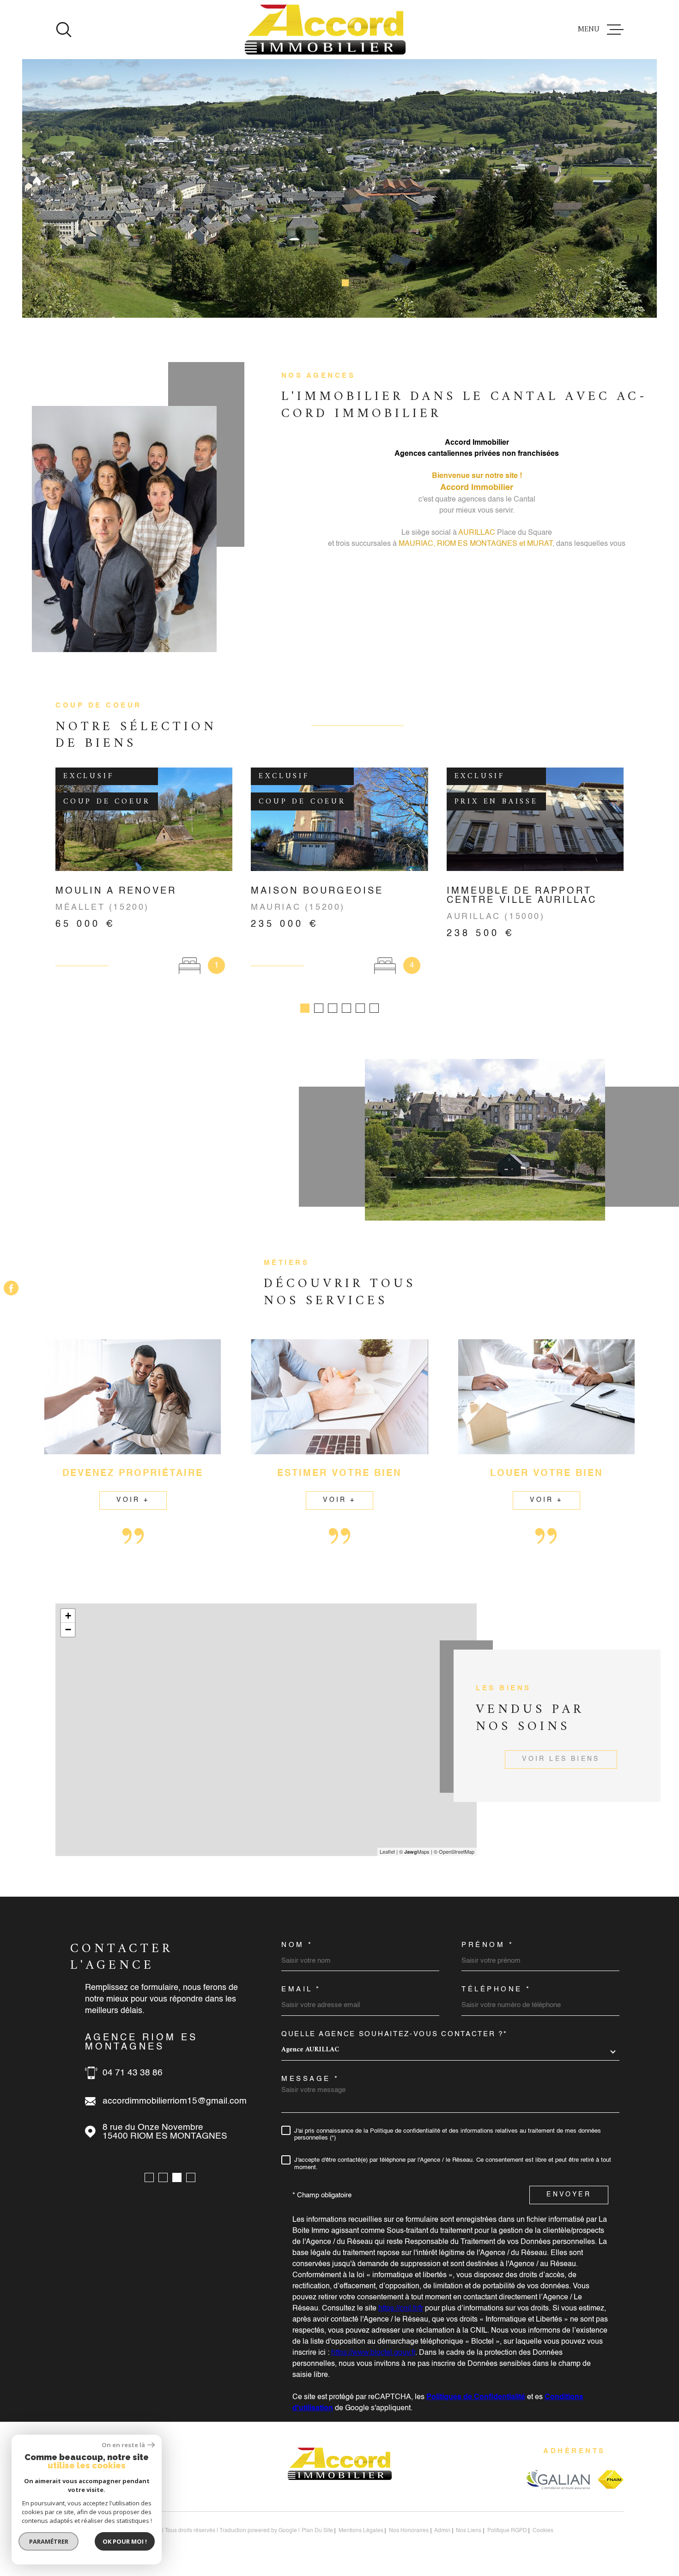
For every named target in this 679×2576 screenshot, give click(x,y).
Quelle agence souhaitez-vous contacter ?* (394, 2034)
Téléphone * (496, 1989)
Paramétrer (49, 2541)
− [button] (68, 1630)
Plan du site (317, 2531)
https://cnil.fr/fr (401, 2309)
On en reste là (123, 2445)
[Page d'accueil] (325, 30)
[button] (322, 283)
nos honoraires (409, 2531)
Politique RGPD (507, 2531)
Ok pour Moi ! (125, 2541)
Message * (310, 2079)
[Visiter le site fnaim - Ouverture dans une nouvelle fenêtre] (611, 2479)
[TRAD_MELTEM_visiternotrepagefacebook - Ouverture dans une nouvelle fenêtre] (11, 1288)
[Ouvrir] (64, 30)
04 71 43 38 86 (133, 2073)
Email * (301, 1989)
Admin (442, 2531)
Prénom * (488, 1945)
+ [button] (68, 1616)
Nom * (297, 1945)
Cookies (543, 2531)
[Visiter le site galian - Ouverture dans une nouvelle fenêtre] (558, 2479)
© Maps (414, 1851)
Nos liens (469, 2531)
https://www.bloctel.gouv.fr (373, 2353)
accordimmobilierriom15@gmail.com (175, 2101)
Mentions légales (361, 2531)
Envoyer (569, 2195)
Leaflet (387, 1851)
